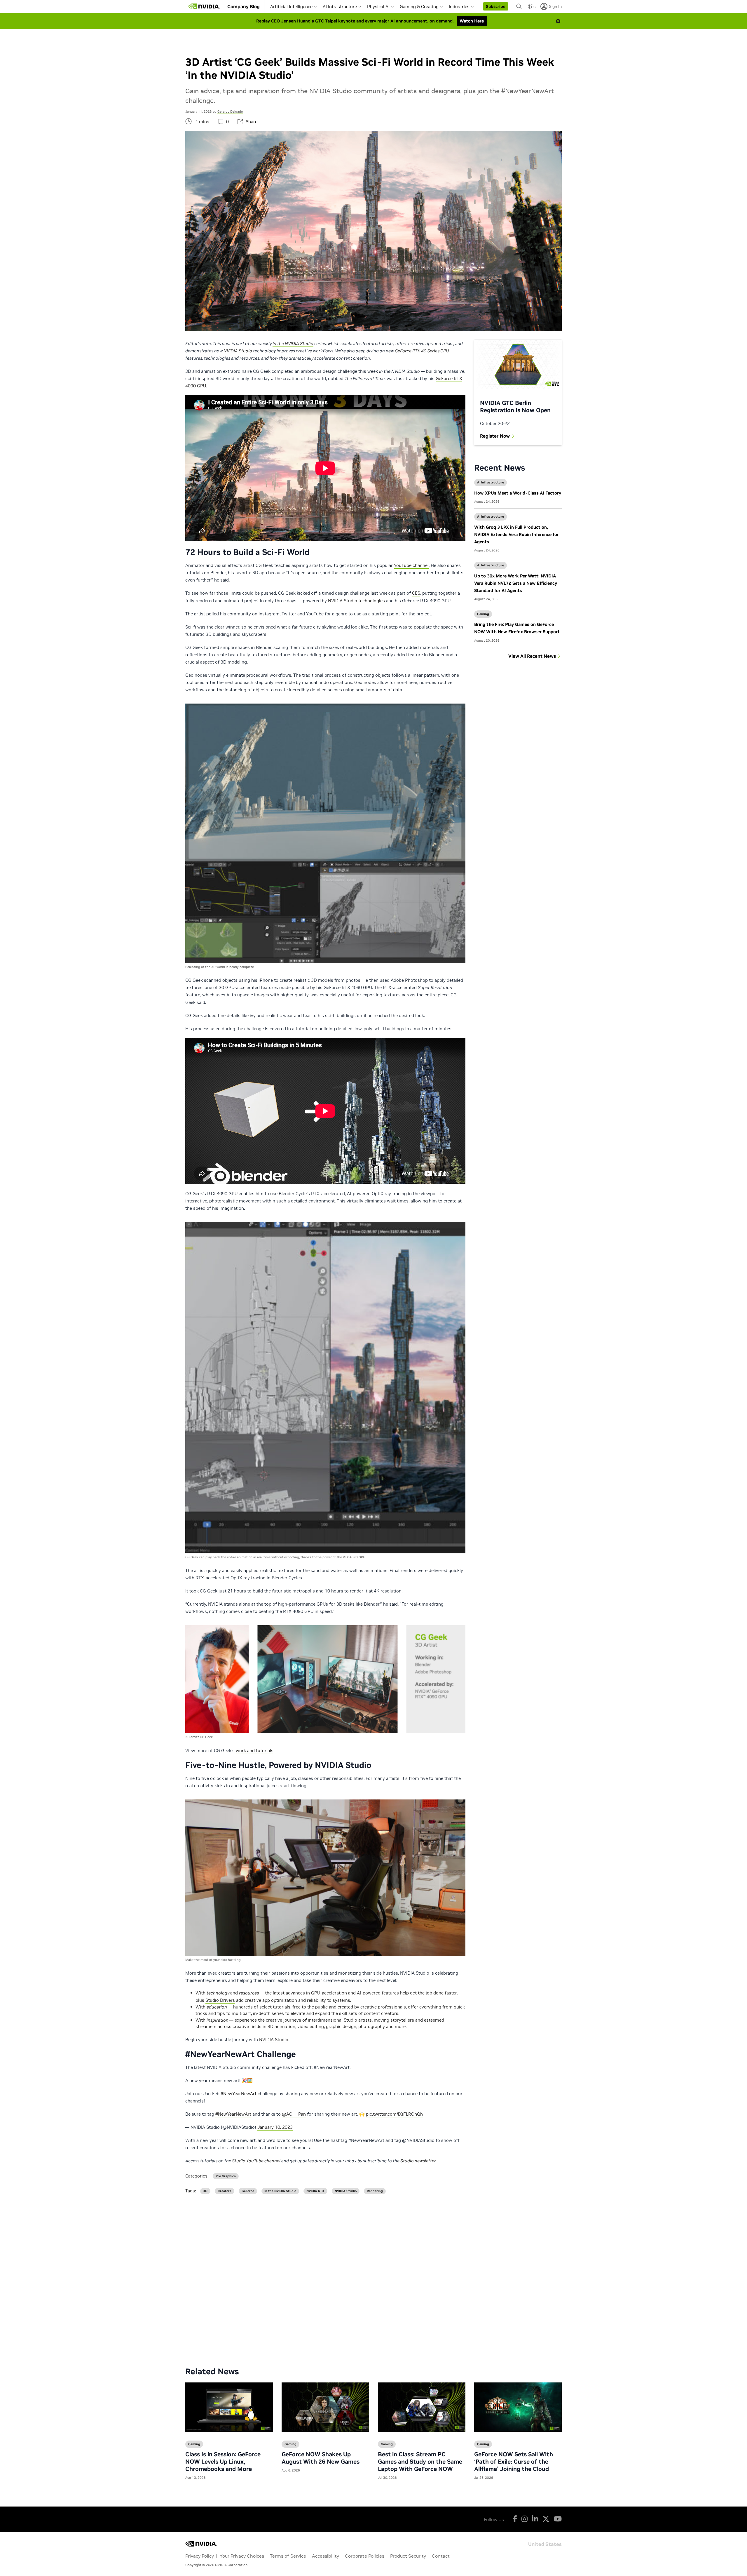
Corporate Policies (365, 2556)
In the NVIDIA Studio (280, 2191)
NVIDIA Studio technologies (356, 601)
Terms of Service (288, 2556)
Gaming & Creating (419, 7)
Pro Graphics (226, 2176)
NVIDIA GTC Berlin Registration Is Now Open (515, 407)
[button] (496, 6)
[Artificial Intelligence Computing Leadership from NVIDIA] (204, 6)
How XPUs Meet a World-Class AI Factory (518, 493)
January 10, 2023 (275, 2127)
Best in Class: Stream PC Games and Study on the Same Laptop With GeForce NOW (420, 2462)
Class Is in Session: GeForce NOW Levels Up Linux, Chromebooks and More (223, 2462)
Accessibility (325, 2556)
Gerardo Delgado (230, 112)
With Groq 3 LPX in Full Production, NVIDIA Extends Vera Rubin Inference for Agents (516, 534)
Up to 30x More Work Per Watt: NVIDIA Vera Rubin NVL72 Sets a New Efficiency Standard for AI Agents (516, 583)
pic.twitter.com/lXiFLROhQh (394, 2114)
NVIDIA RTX (315, 2191)
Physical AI (378, 7)
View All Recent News (532, 656)
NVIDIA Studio (274, 2040)
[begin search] (519, 6)
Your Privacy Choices (242, 2556)
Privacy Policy (200, 2556)
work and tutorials (255, 1751)
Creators (225, 2191)
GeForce (248, 2191)
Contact (441, 2556)
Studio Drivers (220, 2000)
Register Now (495, 436)
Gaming (483, 614)
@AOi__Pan (294, 2114)
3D (205, 2191)
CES (416, 593)
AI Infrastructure (340, 7)
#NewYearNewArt (239, 2094)
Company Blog (244, 6)
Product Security (408, 2556)
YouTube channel (411, 565)
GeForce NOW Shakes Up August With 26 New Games (321, 2458)
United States (545, 2544)
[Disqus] (373, 2276)
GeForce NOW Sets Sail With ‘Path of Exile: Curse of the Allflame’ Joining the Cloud (514, 2462)
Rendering (375, 2191)
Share (252, 122)
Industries (459, 7)
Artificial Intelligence (291, 7)
